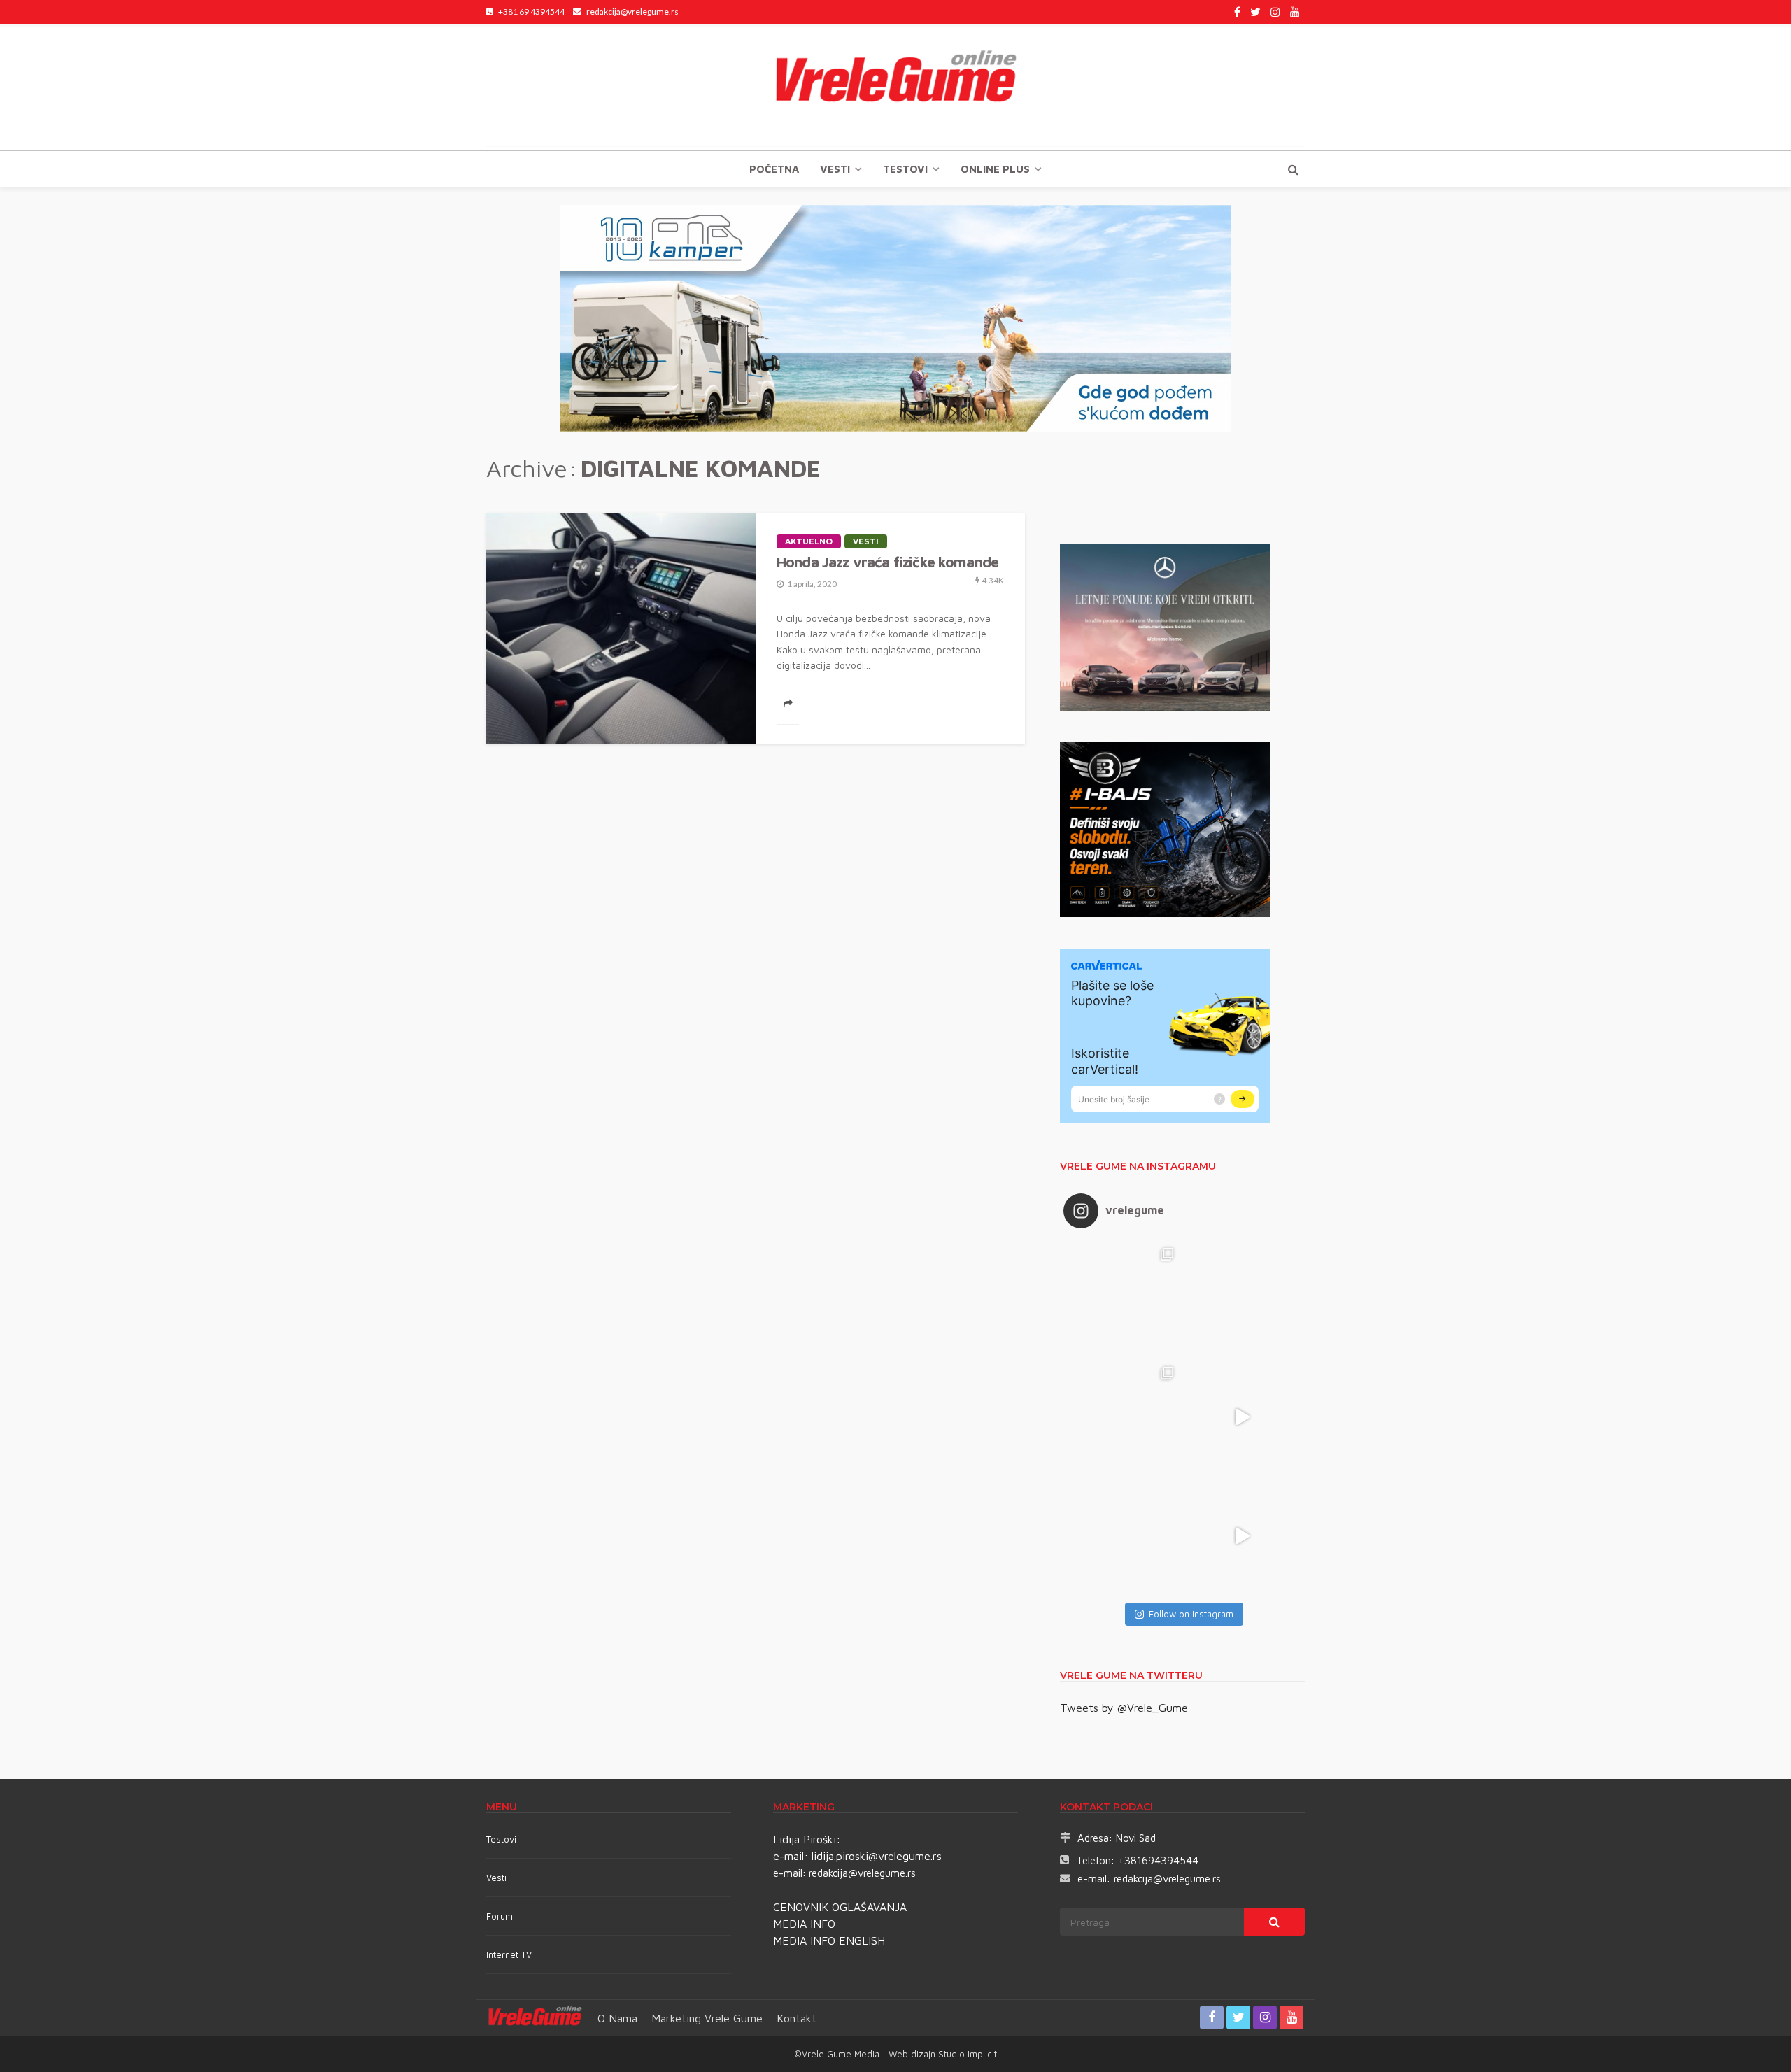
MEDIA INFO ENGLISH (829, 1940)
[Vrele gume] (895, 87)
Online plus (995, 169)
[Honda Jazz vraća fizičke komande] (621, 628)
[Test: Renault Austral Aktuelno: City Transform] (1242, 1417)
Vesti (835, 169)
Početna (774, 169)
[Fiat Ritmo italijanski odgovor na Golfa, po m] (1123, 1417)
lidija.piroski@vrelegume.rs (877, 1856)
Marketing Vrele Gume (707, 2018)
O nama (617, 2018)
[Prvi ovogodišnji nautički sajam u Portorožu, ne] (1123, 1536)
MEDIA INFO (804, 1924)
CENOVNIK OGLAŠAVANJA (840, 1907)
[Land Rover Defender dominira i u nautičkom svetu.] (1242, 1536)
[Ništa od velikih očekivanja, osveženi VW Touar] (1123, 1298)
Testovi (501, 1839)
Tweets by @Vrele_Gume (1124, 1708)
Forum (500, 1916)
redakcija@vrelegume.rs (862, 1873)
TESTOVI (905, 169)
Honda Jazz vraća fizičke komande (887, 562)
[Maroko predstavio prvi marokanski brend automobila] (1242, 1298)
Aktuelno (809, 541)
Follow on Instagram (1191, 1614)
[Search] (1293, 169)
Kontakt (797, 2018)
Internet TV (509, 1954)
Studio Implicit (966, 2054)
